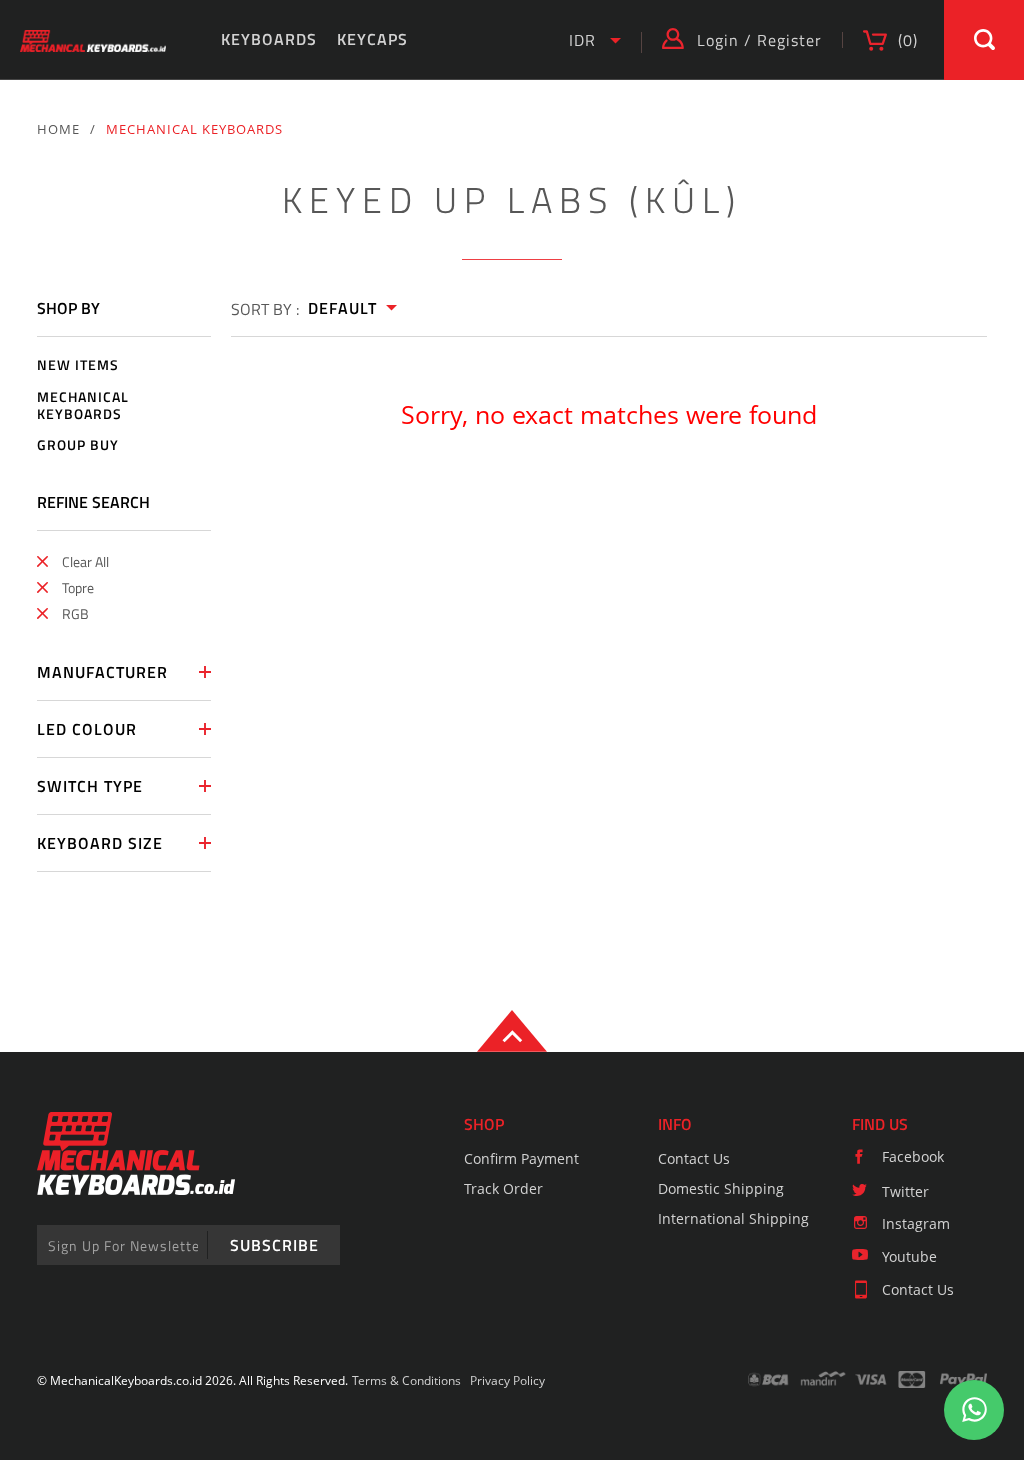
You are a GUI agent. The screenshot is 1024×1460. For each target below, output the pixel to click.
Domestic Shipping (721, 1188)
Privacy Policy (507, 1380)
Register (789, 40)
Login (718, 40)
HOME (58, 129)
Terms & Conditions (406, 1380)
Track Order (503, 1188)
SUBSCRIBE (274, 1245)
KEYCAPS (372, 39)
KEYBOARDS (269, 39)
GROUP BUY (78, 445)
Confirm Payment (521, 1158)
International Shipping (733, 1218)
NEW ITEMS (78, 365)
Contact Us (694, 1158)
